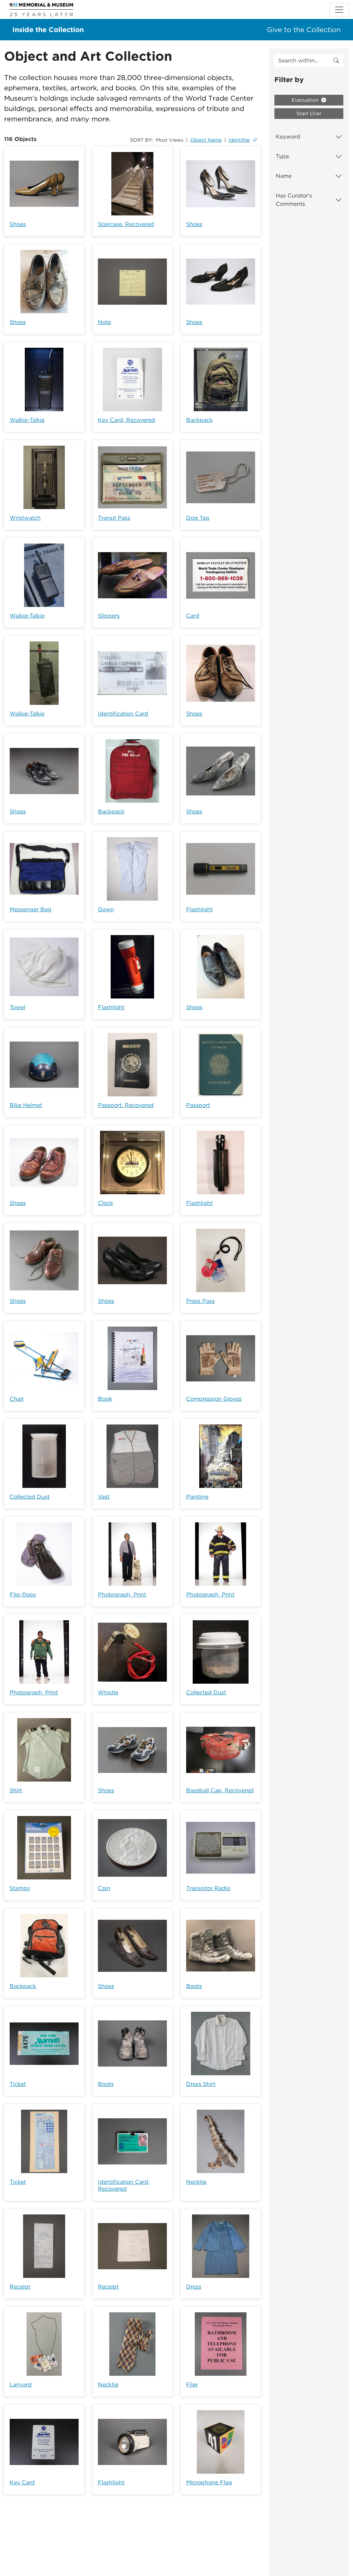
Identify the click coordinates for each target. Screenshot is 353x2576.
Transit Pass (114, 518)
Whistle (108, 1692)
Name (284, 176)
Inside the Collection (48, 30)
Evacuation (306, 100)
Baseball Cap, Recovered (220, 1790)
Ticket (18, 2084)
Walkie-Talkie (27, 420)
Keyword (288, 137)
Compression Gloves (214, 1399)
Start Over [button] (309, 113)
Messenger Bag (31, 909)
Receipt (20, 2287)
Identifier (239, 140)
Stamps (20, 1888)
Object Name (206, 140)
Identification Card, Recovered (124, 2185)
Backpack (199, 420)
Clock (105, 1203)
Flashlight (199, 909)
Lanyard (21, 2385)
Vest (104, 1497)
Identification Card (123, 714)
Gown (106, 909)
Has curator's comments (294, 200)
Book (105, 1399)
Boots (194, 1986)
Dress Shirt (201, 2084)
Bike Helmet (26, 1105)
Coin (104, 1888)
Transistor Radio (208, 1888)
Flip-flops (23, 1595)
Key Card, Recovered (127, 420)
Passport (198, 1105)
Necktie (196, 2182)
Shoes (18, 224)
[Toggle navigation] (339, 10)
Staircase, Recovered (126, 224)
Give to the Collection (304, 30)
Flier (192, 2385)
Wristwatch (25, 518)
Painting (197, 1497)
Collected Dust (30, 1497)
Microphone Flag (209, 2482)
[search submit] (336, 61)
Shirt (16, 1790)
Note (104, 322)
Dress (194, 2287)
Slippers (109, 616)
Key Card (22, 2482)
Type (282, 156)
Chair (17, 1399)
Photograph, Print (122, 1595)
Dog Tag (198, 518)
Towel (17, 1007)
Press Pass (200, 1301)
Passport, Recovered (126, 1105)
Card (193, 616)
